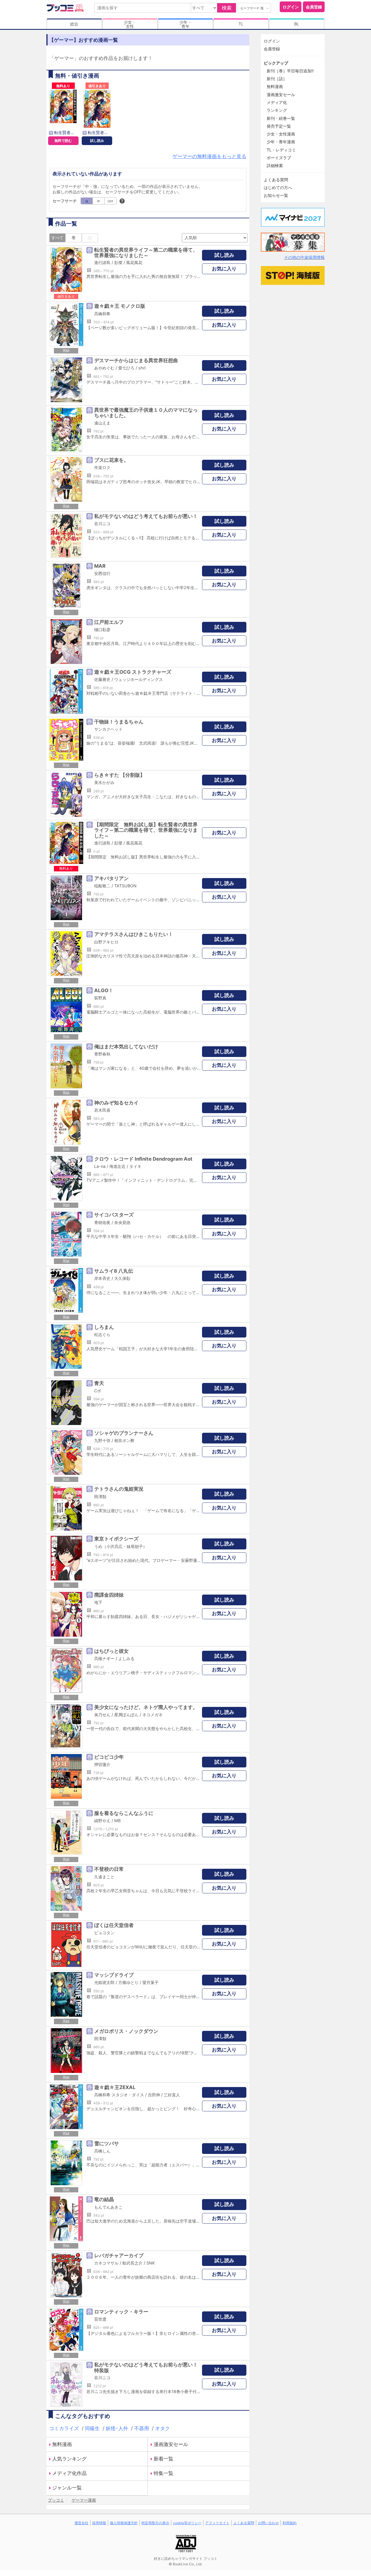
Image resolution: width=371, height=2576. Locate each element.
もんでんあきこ (108, 2207)
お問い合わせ (268, 2523)
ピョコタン (104, 1933)
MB (117, 1821)
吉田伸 (154, 2095)
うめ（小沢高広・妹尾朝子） (121, 1546)
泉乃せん (102, 1715)
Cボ (98, 1391)
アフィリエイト (217, 2523)
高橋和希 (102, 314)
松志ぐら (102, 1334)
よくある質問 (276, 180)
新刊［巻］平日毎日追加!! (290, 71)
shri (142, 368)
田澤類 (100, 1497)
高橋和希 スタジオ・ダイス (119, 2095)
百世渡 (100, 2319)
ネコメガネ (152, 1715)
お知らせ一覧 (276, 195)
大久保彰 (122, 1278)
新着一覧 (163, 2459)
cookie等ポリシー (187, 2523)
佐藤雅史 (102, 679)
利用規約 (290, 2523)
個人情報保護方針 (124, 2523)
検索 (227, 8)
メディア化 (277, 102)
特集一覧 (163, 2473)
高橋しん (102, 2151)
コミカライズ (65, 2428)
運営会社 (81, 2523)
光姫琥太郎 (104, 1982)
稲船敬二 (102, 886)
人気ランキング (69, 2459)
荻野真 (100, 998)
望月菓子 (150, 1982)
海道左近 (117, 1166)
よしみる (126, 1658)
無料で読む (63, 141)
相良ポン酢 (124, 1440)
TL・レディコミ (281, 150)
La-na (100, 1166)
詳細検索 (275, 165)
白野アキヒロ (106, 942)
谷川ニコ (102, 524)
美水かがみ (104, 782)
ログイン (291, 7)
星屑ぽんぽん (126, 1715)
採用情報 (99, 2523)
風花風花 (134, 262)
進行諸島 (102, 262)
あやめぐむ (104, 368)
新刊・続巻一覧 (281, 118)
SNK (151, 2263)
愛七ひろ (126, 368)
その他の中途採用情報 (304, 257)
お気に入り (224, 269)
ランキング (277, 110)
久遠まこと (104, 1877)
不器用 (142, 2428)
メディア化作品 (69, 2473)
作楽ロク (102, 467)
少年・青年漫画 (281, 142)
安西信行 (102, 573)
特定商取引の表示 (155, 2523)
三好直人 (172, 2095)
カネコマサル (106, 2263)
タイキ (135, 1166)
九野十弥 (102, 1440)
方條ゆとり (128, 1982)
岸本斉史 (102, 1278)
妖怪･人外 (118, 2428)
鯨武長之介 (132, 2263)
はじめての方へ (278, 187)
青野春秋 (102, 1054)
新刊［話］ (277, 79)
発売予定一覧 (279, 126)
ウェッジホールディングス (139, 679)
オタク (162, 2428)
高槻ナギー (104, 1658)
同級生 (93, 2428)
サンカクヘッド (108, 729)
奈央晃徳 (122, 1222)
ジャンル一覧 (67, 2488)
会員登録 (314, 7)
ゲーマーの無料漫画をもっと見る (209, 156)
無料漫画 (62, 2444)
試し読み (97, 141)
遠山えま (102, 423)
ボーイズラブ (279, 158)
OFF (110, 201)
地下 (98, 1602)
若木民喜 (102, 1110)
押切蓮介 (102, 1764)
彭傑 (118, 262)
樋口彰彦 (102, 630)
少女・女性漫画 (281, 134)
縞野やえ (102, 1821)
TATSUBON (125, 886)
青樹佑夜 (102, 1222)
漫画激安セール (171, 2444)
